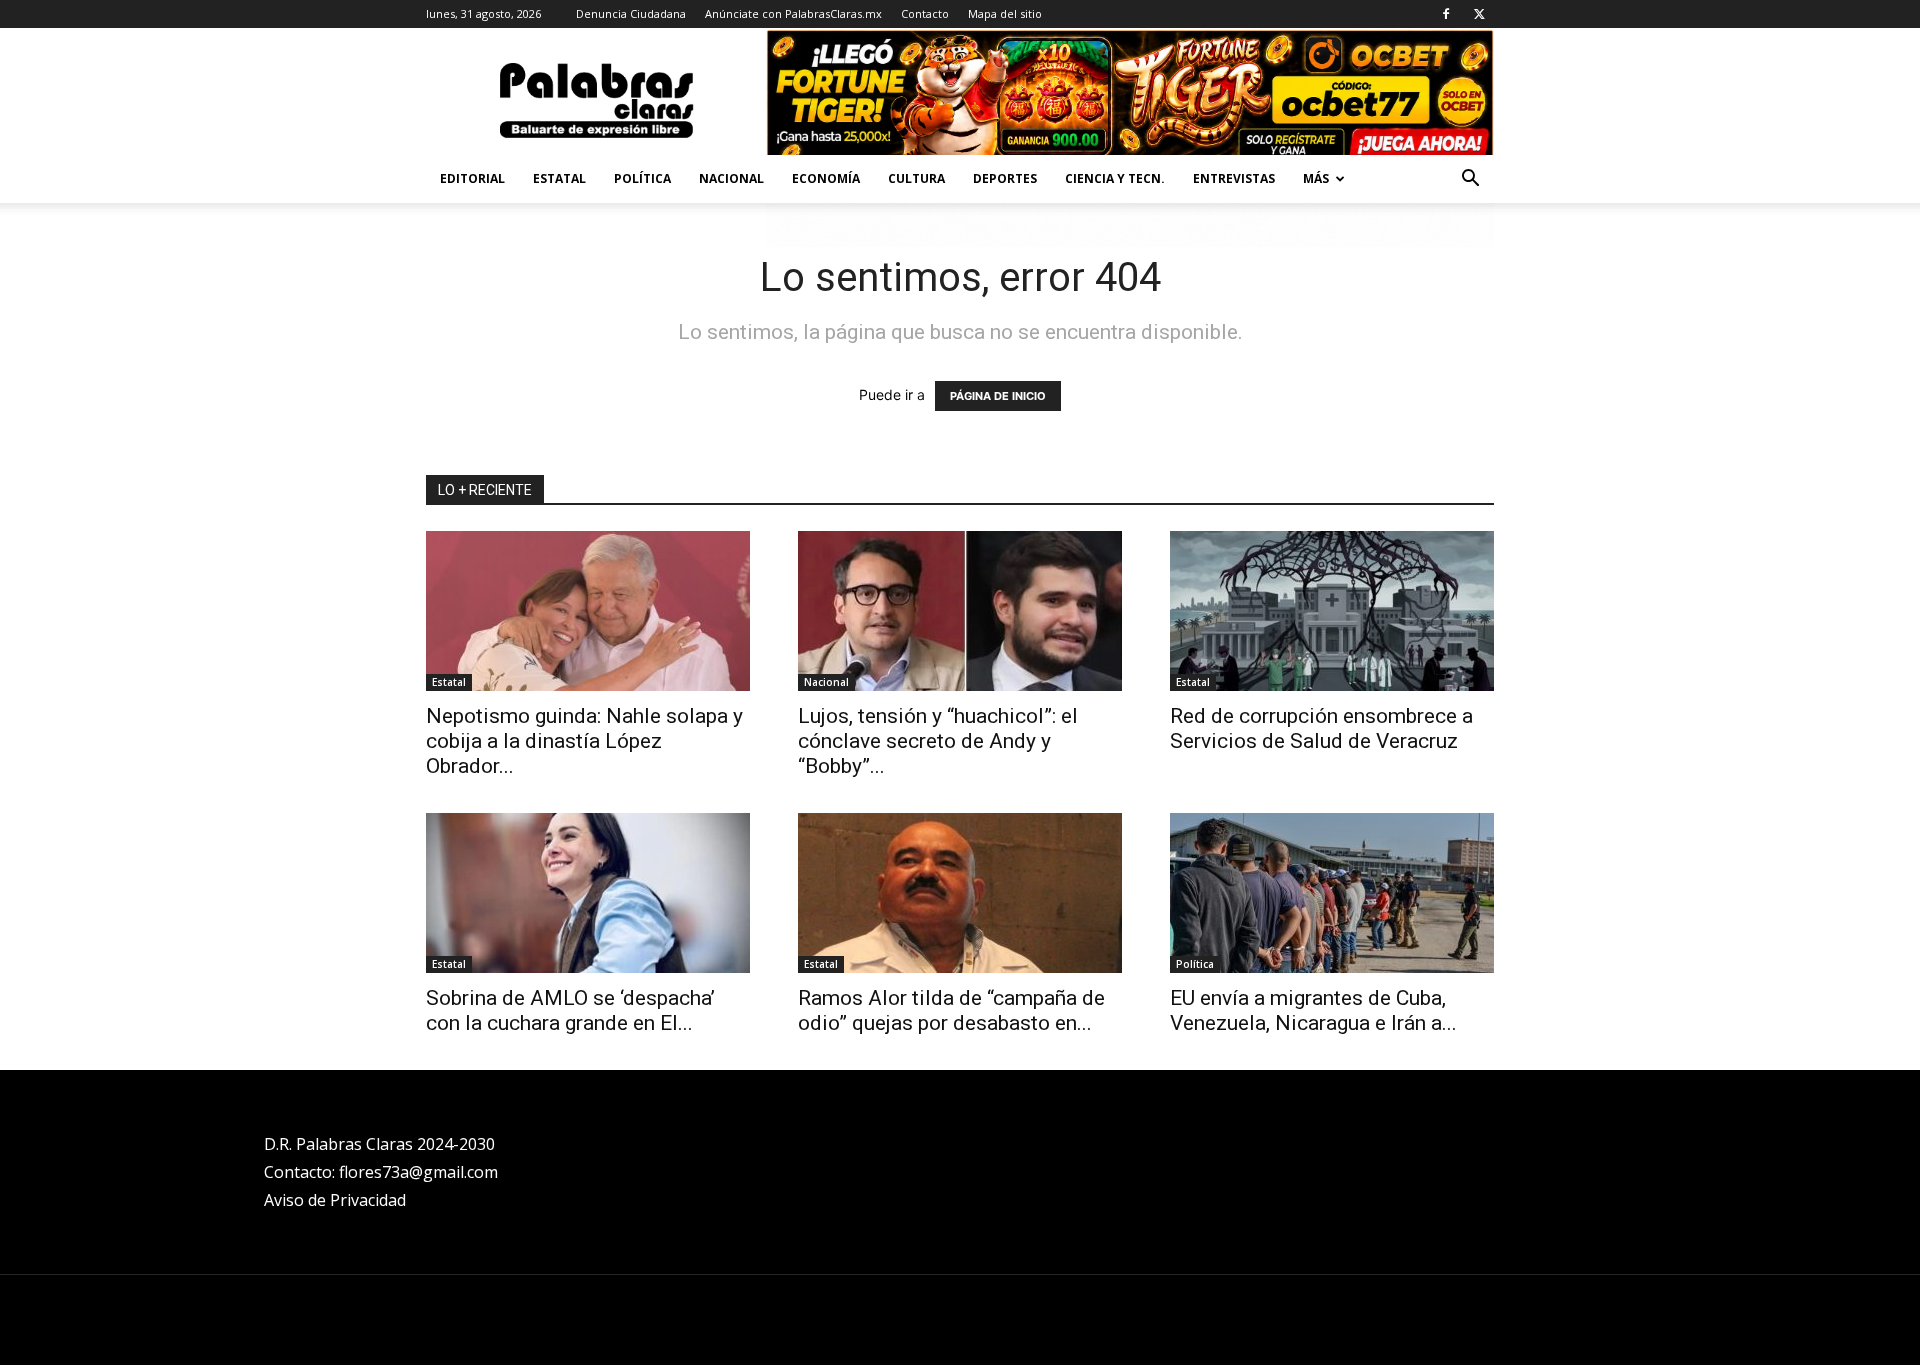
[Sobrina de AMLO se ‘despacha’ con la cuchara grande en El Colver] (588, 893)
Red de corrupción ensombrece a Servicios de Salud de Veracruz (1321, 728)
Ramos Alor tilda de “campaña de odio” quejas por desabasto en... (951, 1010)
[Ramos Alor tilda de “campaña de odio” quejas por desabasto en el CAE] (960, 893)
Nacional (731, 178)
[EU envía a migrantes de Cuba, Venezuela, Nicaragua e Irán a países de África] (1332, 893)
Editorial (472, 178)
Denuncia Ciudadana (631, 13)
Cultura (916, 178)
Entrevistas (1234, 178)
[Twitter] (1479, 14)
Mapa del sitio (1005, 13)
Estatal (559, 178)
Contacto (925, 13)
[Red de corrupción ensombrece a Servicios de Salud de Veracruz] (1332, 611)
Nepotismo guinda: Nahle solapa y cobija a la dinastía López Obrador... (584, 741)
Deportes (1005, 178)
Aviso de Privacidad (335, 1200)
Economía (826, 178)
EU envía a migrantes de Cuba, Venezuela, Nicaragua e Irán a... (1313, 1010)
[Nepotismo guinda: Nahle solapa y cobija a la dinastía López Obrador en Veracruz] (588, 611)
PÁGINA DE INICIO (998, 396)
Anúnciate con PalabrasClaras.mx (793, 13)
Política (642, 178)
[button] (1470, 180)
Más (1316, 178)
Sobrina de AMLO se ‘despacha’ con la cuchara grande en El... (570, 1010)
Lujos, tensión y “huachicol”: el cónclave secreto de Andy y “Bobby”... (938, 741)
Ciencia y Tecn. (1115, 178)
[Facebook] (1446, 14)
